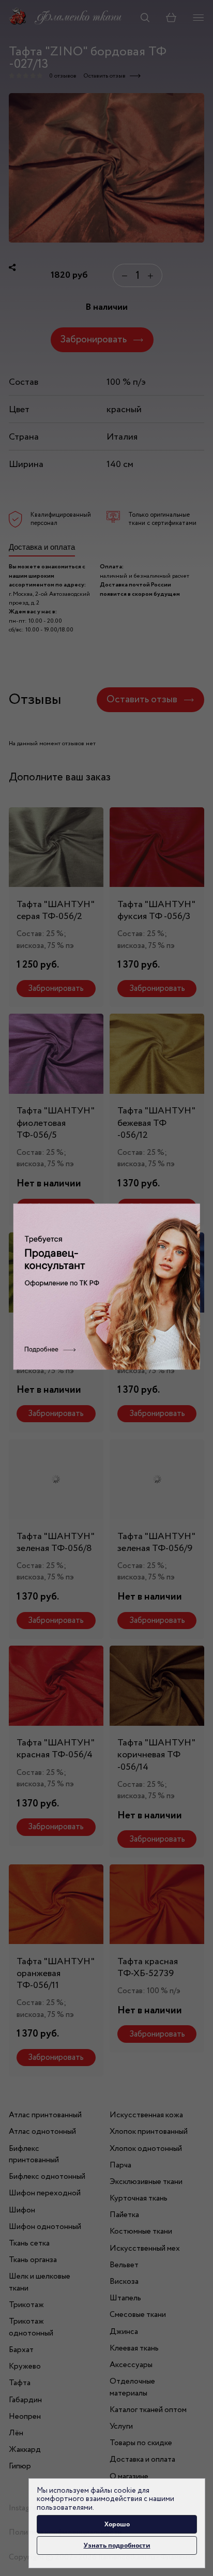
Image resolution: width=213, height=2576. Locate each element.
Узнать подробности (117, 2545)
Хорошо (117, 2524)
